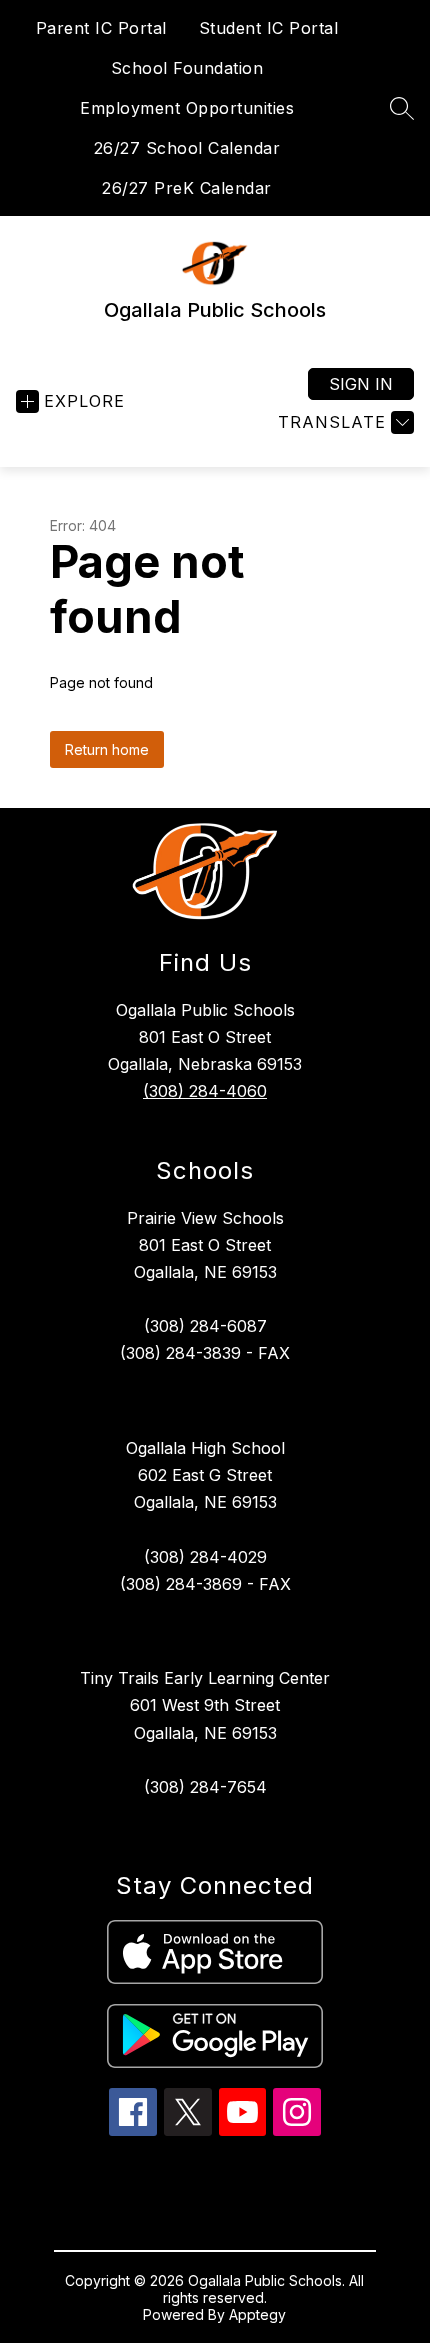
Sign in (361, 384)
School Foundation (187, 68)
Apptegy (257, 2314)
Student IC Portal (269, 28)
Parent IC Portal (101, 28)
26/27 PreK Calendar (187, 188)
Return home (107, 749)
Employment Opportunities (187, 108)
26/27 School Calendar (187, 148)
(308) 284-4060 (205, 1091)
